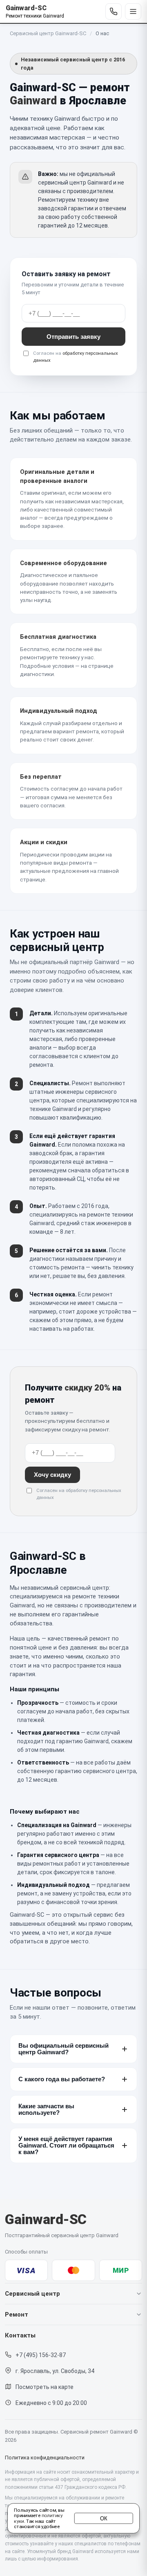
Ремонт (17, 2315)
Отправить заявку (73, 337)
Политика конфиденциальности (45, 2458)
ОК (104, 2518)
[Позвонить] (114, 11)
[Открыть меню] (133, 11)
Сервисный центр (32, 2294)
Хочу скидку (52, 1475)
